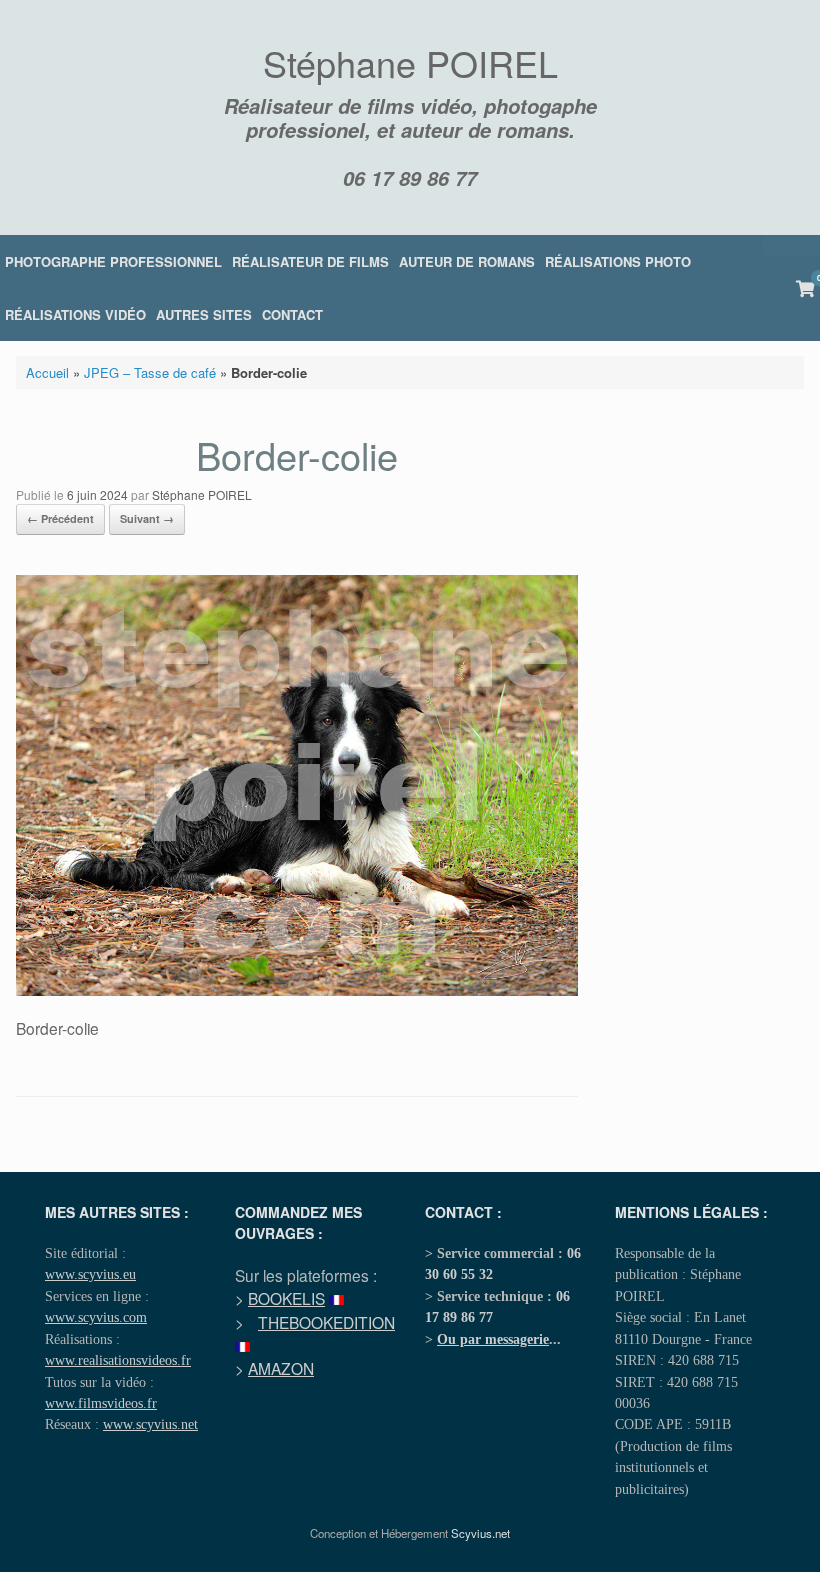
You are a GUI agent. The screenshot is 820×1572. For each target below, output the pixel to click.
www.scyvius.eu (90, 1274)
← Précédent (60, 518)
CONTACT (292, 314)
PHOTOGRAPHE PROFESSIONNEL (113, 261)
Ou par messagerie (493, 1339)
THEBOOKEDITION (326, 1322)
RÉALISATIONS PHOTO (618, 261)
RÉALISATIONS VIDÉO (75, 314)
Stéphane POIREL (202, 494)
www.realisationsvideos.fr (118, 1360)
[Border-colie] (296, 990)
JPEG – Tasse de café (150, 372)
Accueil (47, 372)
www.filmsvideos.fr (101, 1403)
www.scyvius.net (150, 1424)
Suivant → (147, 518)
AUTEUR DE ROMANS (467, 261)
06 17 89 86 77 (410, 178)
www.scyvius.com (96, 1317)
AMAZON (281, 1368)
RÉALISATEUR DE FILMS (310, 261)
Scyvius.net (480, 1533)
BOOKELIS (286, 1298)
